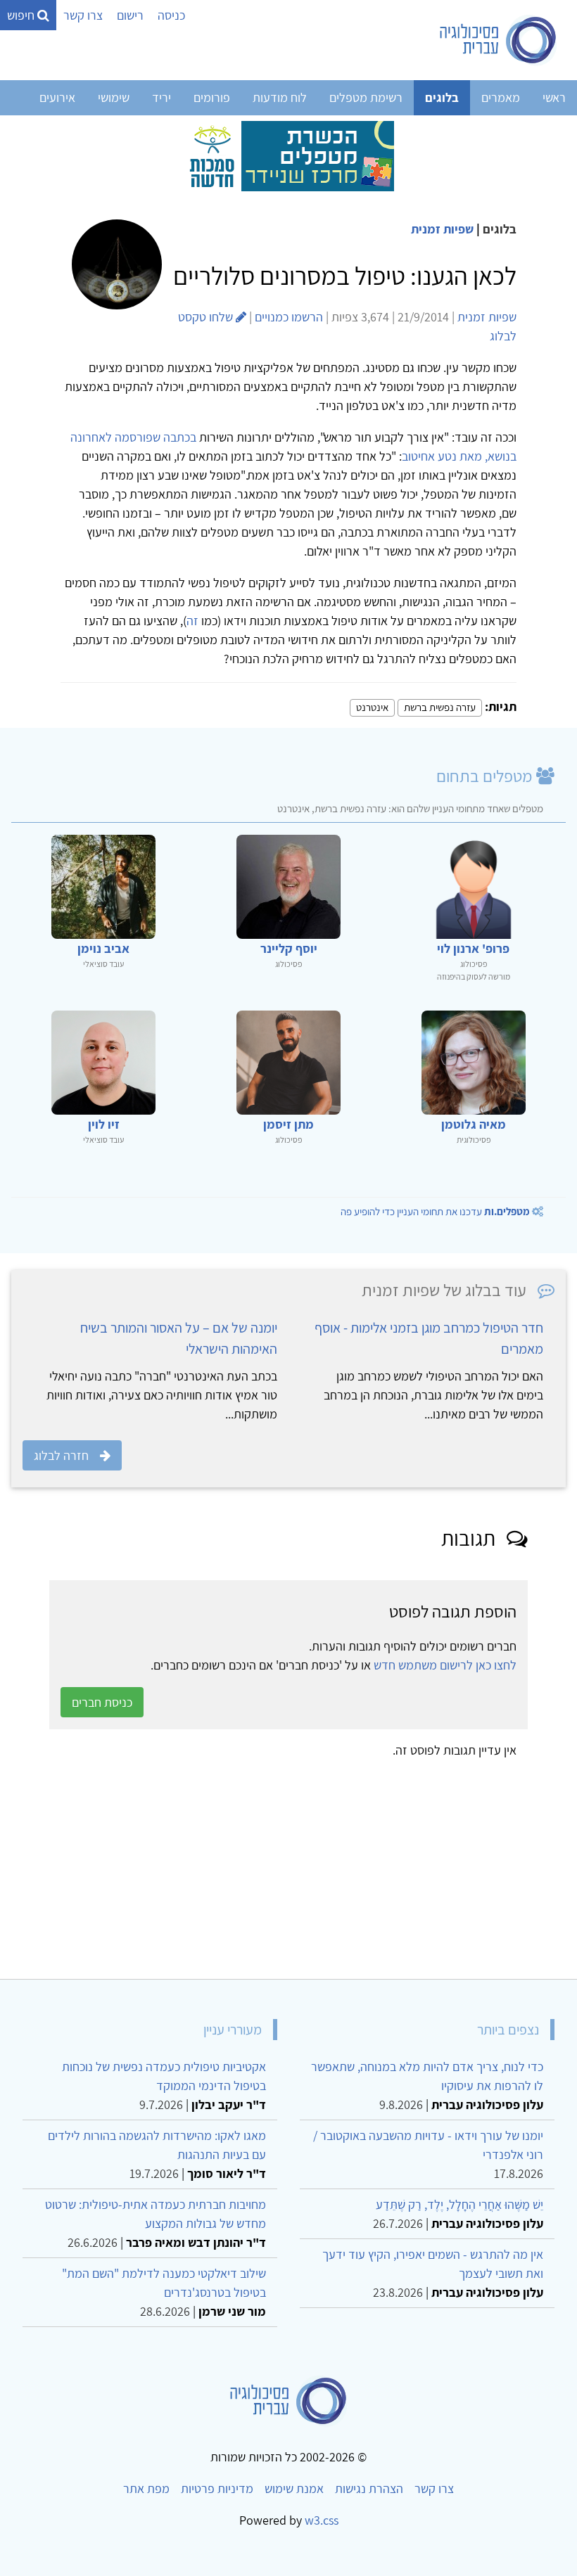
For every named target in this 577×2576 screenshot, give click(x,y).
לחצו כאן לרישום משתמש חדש (445, 1665)
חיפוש (22, 15)
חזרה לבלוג (61, 1455)
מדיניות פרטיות (217, 2488)
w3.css (322, 2520)
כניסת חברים (102, 1702)
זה (192, 621)
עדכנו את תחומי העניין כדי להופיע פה (435, 1211)
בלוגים (442, 97)
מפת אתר (146, 2488)
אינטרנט (372, 707)
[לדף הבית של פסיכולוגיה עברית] (499, 40)
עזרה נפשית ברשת (440, 707)
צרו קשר (83, 15)
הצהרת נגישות (369, 2488)
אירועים (57, 97)
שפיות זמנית (442, 229)
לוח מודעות (280, 97)
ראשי (554, 97)
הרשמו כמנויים (289, 317)
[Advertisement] (288, 1864)
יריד (161, 97)
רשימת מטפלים (366, 97)
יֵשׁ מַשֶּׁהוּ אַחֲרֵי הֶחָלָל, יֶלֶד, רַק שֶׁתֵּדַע (459, 2204)
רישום (130, 15)
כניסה (171, 15)
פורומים (212, 97)
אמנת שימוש (294, 2488)
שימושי (114, 97)
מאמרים (501, 97)
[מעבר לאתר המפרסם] (288, 155)
